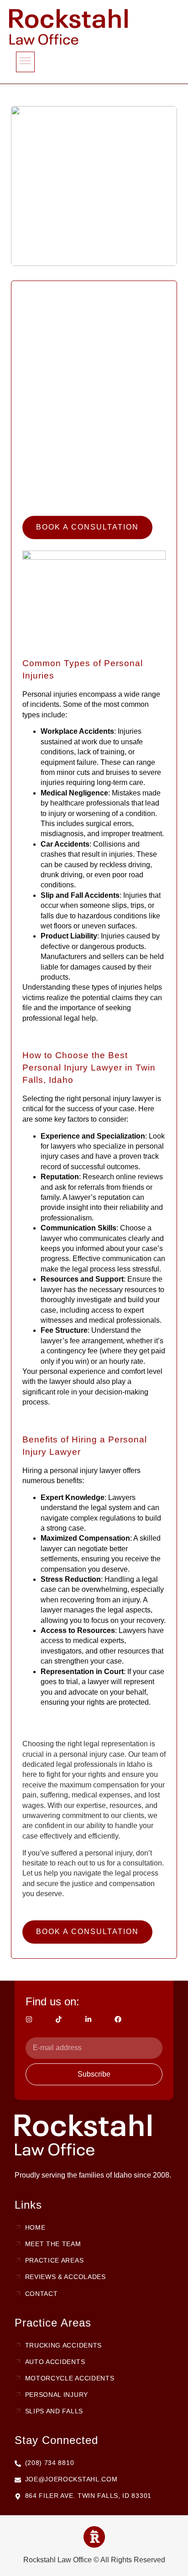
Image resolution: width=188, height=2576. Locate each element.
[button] (25, 62)
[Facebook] (118, 2019)
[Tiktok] (59, 2019)
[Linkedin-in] (88, 2019)
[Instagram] (29, 2019)
